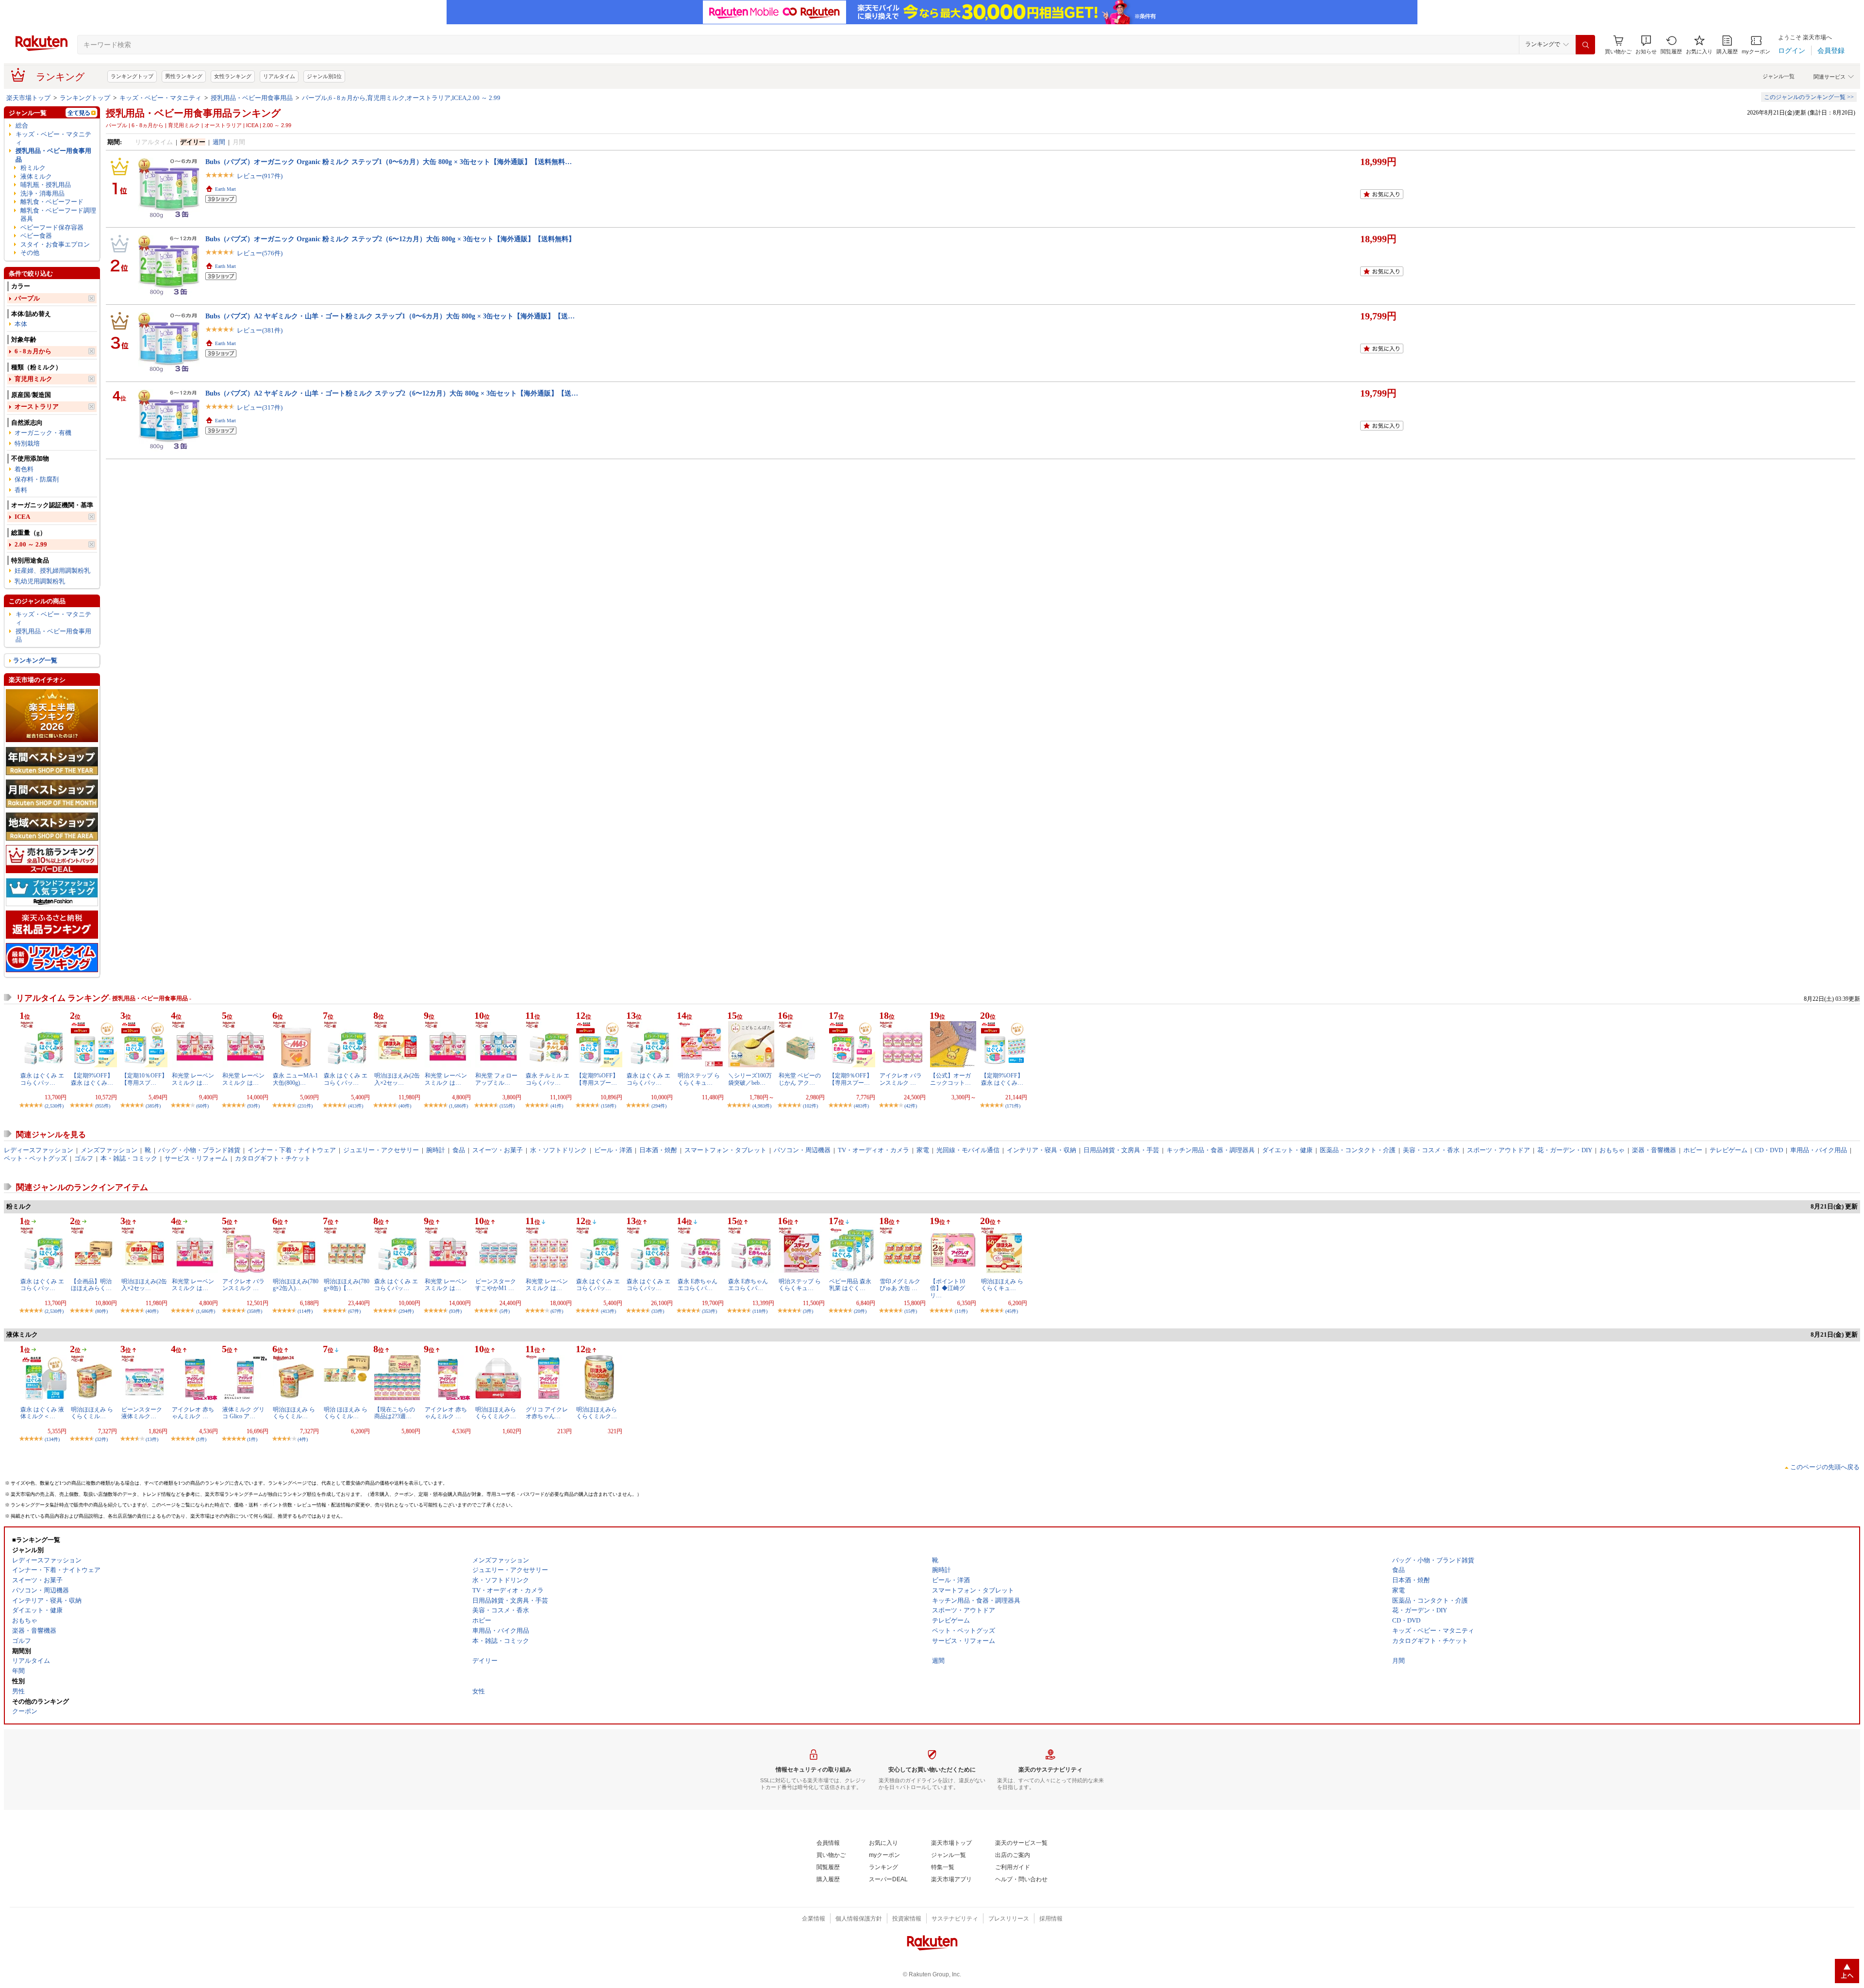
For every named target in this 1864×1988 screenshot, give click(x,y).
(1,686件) (458, 1106)
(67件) (354, 1311)
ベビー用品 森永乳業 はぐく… (850, 1285)
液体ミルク (36, 176)
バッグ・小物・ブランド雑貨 (199, 1150)
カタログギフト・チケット (273, 1158)
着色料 (24, 469)
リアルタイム (279, 76)
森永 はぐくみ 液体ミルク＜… (42, 1413)
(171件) (1013, 1106)
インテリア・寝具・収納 (1041, 1150)
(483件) (861, 1106)
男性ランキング (184, 76)
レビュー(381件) (260, 330)
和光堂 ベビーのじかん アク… (800, 1079)
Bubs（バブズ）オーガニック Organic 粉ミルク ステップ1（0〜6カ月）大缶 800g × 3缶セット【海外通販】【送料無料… (389, 162)
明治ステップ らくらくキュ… (699, 1079)
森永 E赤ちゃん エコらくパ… (698, 1285)
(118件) (760, 1311)
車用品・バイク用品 (1819, 1150)
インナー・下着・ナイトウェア (292, 1150)
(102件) (810, 1106)
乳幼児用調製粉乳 (40, 581)
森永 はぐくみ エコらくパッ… (42, 1079)
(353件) (709, 1311)
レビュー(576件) (260, 253)
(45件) (1012, 1311)
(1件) (201, 1439)
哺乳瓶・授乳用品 (46, 185)
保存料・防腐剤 (37, 479)
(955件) (103, 1106)
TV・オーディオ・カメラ (874, 1150)
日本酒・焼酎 (658, 1150)
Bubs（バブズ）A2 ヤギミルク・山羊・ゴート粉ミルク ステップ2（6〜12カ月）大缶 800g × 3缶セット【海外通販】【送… (392, 393)
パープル (27, 298)
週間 (219, 142)
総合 (22, 125)
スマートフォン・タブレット (725, 1150)
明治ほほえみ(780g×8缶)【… (347, 1285)
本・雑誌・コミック (129, 1158)
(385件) (153, 1106)
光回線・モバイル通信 (968, 1150)
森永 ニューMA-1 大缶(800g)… (295, 1079)
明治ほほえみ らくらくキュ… (1002, 1285)
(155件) (507, 1106)
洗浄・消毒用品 (42, 193)
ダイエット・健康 (1287, 1150)
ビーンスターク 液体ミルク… (142, 1413)
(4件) (303, 1439)
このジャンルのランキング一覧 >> (1809, 97)
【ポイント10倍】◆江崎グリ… (948, 1288)
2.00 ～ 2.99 (31, 544)
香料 (21, 490)
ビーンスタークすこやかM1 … (496, 1285)
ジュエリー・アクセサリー (381, 1150)
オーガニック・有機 (43, 433)
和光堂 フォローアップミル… (496, 1079)
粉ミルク (33, 168)
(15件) (911, 1311)
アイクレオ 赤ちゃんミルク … (193, 1413)
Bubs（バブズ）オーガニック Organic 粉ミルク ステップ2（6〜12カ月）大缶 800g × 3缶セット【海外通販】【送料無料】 (390, 239)
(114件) (305, 1311)
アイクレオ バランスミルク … (901, 1079)
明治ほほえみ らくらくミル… (92, 1413)
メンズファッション (109, 1150)
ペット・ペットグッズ (35, 1158)
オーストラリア (37, 406)
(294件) (659, 1106)
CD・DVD (1769, 1150)
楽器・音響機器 (1654, 1150)
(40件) (405, 1106)
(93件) (253, 1106)
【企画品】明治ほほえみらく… (91, 1285)
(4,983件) (762, 1106)
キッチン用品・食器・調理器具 (1211, 1150)
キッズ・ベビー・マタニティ (160, 98)
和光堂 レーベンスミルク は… (193, 1079)
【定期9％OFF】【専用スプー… (851, 1079)
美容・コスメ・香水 (1431, 1150)
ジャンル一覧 (1779, 76)
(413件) (356, 1106)
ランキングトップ (132, 76)
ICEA (22, 517)
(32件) (101, 1439)
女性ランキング (233, 76)
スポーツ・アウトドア (1498, 1150)
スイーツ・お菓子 (498, 1150)
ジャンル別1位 (324, 76)
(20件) (860, 1311)
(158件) (608, 1106)
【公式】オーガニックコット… (950, 1079)
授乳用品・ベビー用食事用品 (252, 98)
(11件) (961, 1311)
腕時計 (436, 1150)
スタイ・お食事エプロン (55, 244)
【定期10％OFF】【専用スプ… (144, 1079)
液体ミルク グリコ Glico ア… (243, 1413)
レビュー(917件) (260, 176)
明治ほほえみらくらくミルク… (496, 1413)
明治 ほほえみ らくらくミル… (346, 1413)
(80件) (101, 1311)
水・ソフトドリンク (558, 1150)
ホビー (1693, 1150)
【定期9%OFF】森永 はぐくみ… (92, 1079)
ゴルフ (84, 1158)
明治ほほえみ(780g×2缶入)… (296, 1285)
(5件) (505, 1311)
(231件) (305, 1106)
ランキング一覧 (35, 660)
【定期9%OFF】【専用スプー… (597, 1079)
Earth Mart (225, 189)
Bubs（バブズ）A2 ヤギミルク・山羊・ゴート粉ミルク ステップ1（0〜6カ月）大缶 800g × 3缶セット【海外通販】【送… (390, 316)
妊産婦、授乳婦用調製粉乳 (52, 571)
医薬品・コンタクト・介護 (1358, 1150)
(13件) (152, 1439)
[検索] (1585, 45)
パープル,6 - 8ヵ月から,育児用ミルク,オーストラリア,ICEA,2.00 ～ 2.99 (401, 98)
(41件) (557, 1106)
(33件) (658, 1311)
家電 (923, 1150)
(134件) (52, 1439)
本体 (21, 324)
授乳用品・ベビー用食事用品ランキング (193, 113)
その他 (30, 253)
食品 (459, 1150)
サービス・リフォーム (196, 1158)
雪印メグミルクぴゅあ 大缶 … (900, 1285)
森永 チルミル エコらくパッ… (548, 1079)
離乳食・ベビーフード (52, 202)
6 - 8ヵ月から (33, 351)
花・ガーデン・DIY (1565, 1150)
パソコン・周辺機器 (802, 1150)
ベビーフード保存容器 (52, 227)
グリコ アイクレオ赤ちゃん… (547, 1413)
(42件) (911, 1106)
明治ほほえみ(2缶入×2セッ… (397, 1079)
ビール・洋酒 (613, 1150)
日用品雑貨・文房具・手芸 (1121, 1150)
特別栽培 (27, 443)
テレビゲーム (1729, 1150)
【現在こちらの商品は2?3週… (395, 1413)
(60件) (202, 1106)
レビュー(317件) (260, 407)
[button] (1646, 45)
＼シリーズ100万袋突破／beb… (750, 1079)
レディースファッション (39, 1150)
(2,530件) (54, 1106)
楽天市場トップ (28, 98)
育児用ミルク (33, 379)
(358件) (255, 1311)
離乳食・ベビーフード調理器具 (58, 215)
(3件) (808, 1311)
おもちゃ (1612, 1150)
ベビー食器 (36, 236)
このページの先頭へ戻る (1825, 1467)
